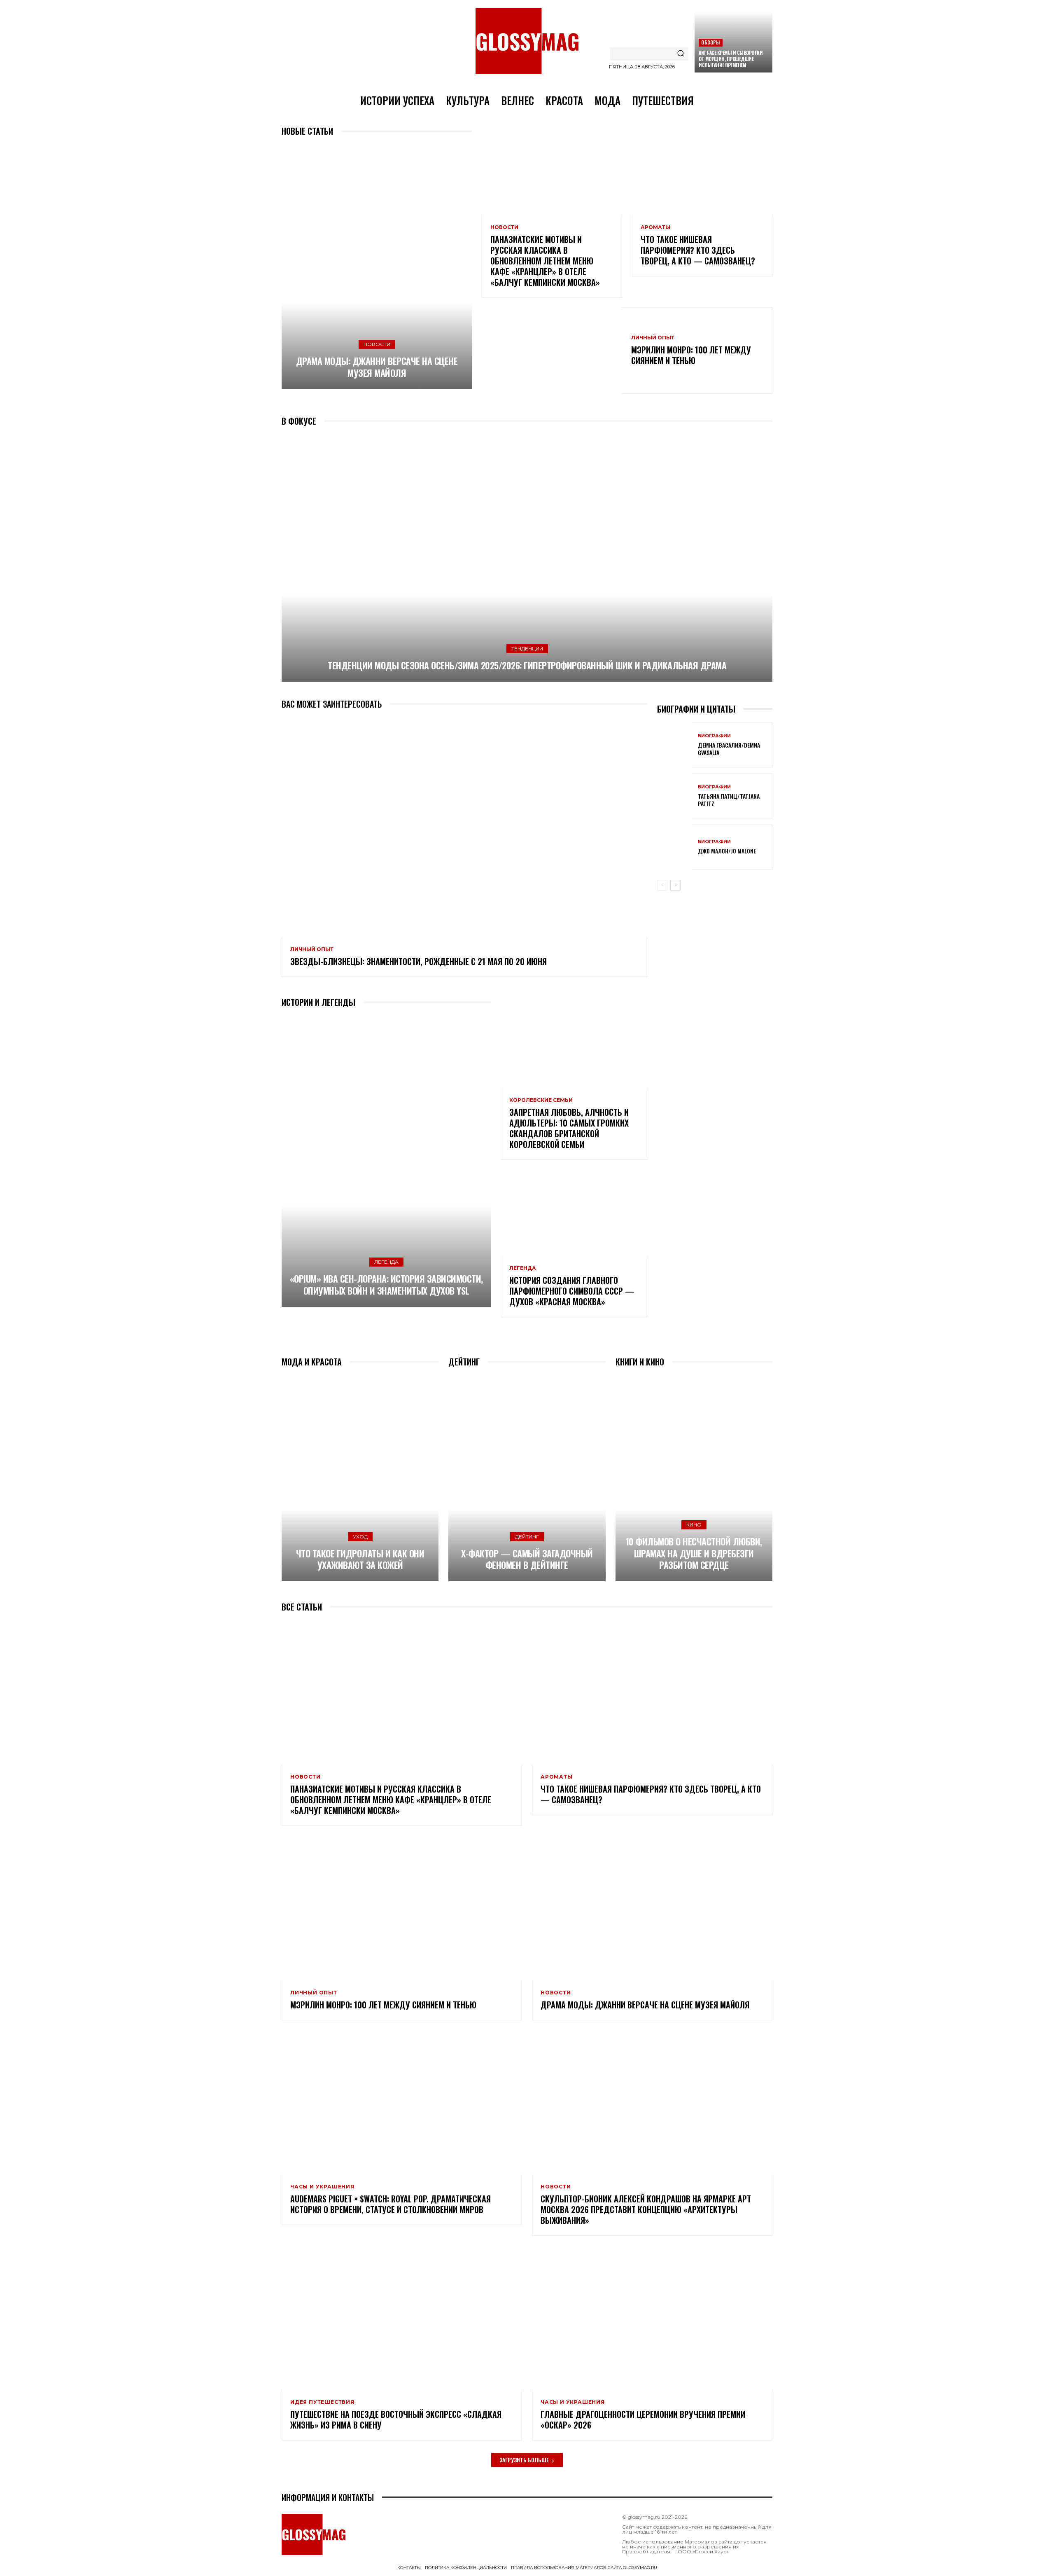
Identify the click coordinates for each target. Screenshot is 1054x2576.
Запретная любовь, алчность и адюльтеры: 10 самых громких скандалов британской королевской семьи (569, 1128)
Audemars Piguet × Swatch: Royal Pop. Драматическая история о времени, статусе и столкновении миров (391, 2204)
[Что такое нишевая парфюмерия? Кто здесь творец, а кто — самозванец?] (702, 173)
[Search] (681, 54)
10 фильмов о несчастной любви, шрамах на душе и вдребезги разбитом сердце (694, 1553)
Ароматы (655, 227)
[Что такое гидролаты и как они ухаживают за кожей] (360, 1478)
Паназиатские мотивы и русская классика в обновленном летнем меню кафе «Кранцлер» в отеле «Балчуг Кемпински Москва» (545, 261)
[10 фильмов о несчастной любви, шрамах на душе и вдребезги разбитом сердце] (694, 1478)
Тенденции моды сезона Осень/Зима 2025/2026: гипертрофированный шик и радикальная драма (527, 665)
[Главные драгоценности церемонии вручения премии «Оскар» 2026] (652, 2318)
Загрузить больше (524, 2460)
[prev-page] (662, 885)
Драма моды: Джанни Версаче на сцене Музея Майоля (377, 367)
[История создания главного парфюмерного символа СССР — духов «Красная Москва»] (574, 1212)
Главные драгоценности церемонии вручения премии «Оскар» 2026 (643, 2419)
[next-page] (675, 885)
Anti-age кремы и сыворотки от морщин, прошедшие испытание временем (731, 59)
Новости (377, 344)
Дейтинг (527, 1537)
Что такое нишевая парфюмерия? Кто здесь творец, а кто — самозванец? (698, 250)
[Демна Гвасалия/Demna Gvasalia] (674, 745)
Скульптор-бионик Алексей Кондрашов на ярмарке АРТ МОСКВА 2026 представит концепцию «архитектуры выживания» (646, 2209)
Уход (360, 1537)
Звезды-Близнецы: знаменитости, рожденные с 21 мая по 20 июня (419, 961)
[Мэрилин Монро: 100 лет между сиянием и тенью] (551, 351)
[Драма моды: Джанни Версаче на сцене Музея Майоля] (377, 267)
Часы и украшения (322, 2187)
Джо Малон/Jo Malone (727, 851)
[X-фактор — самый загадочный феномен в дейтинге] (527, 1478)
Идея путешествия (322, 2402)
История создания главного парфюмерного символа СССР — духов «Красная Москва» (572, 1291)
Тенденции (527, 649)
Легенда (386, 1262)
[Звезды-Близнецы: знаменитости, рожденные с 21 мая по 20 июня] (464, 827)
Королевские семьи (541, 1100)
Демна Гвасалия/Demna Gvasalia (729, 749)
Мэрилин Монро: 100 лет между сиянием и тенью (691, 355)
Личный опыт (653, 338)
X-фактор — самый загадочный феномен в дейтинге (527, 1559)
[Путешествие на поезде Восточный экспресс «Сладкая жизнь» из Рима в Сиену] (402, 2318)
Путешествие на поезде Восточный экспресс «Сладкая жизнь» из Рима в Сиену (396, 2419)
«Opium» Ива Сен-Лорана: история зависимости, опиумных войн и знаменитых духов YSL (386, 1284)
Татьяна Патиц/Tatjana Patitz (729, 800)
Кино (694, 1525)
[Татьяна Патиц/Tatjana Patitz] (674, 796)
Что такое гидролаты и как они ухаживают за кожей (360, 1559)
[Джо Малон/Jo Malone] (674, 847)
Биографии (714, 736)
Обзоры (710, 42)
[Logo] (527, 41)
